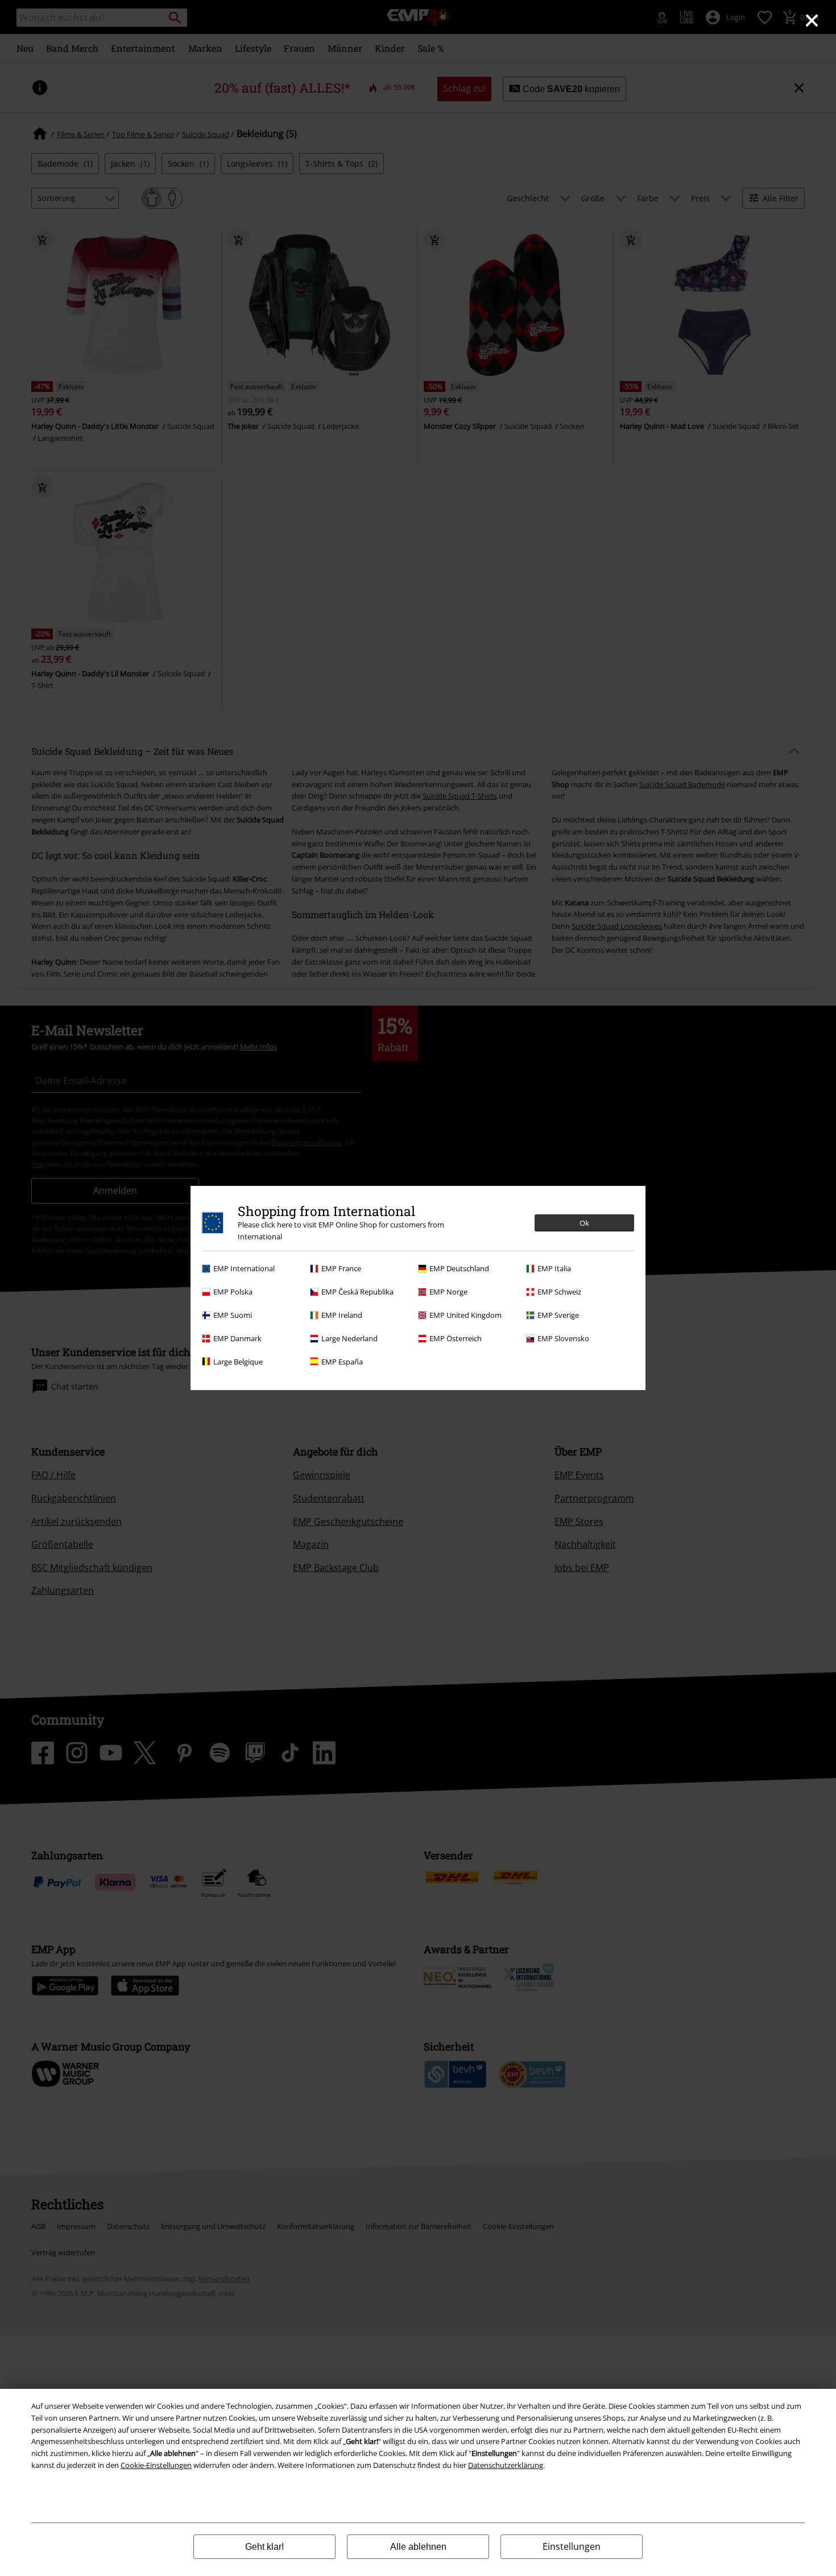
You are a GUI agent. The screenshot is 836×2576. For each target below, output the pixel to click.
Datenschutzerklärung (506, 2465)
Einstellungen (572, 2546)
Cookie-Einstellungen (156, 2465)
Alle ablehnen (418, 2547)
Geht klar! (264, 2547)
